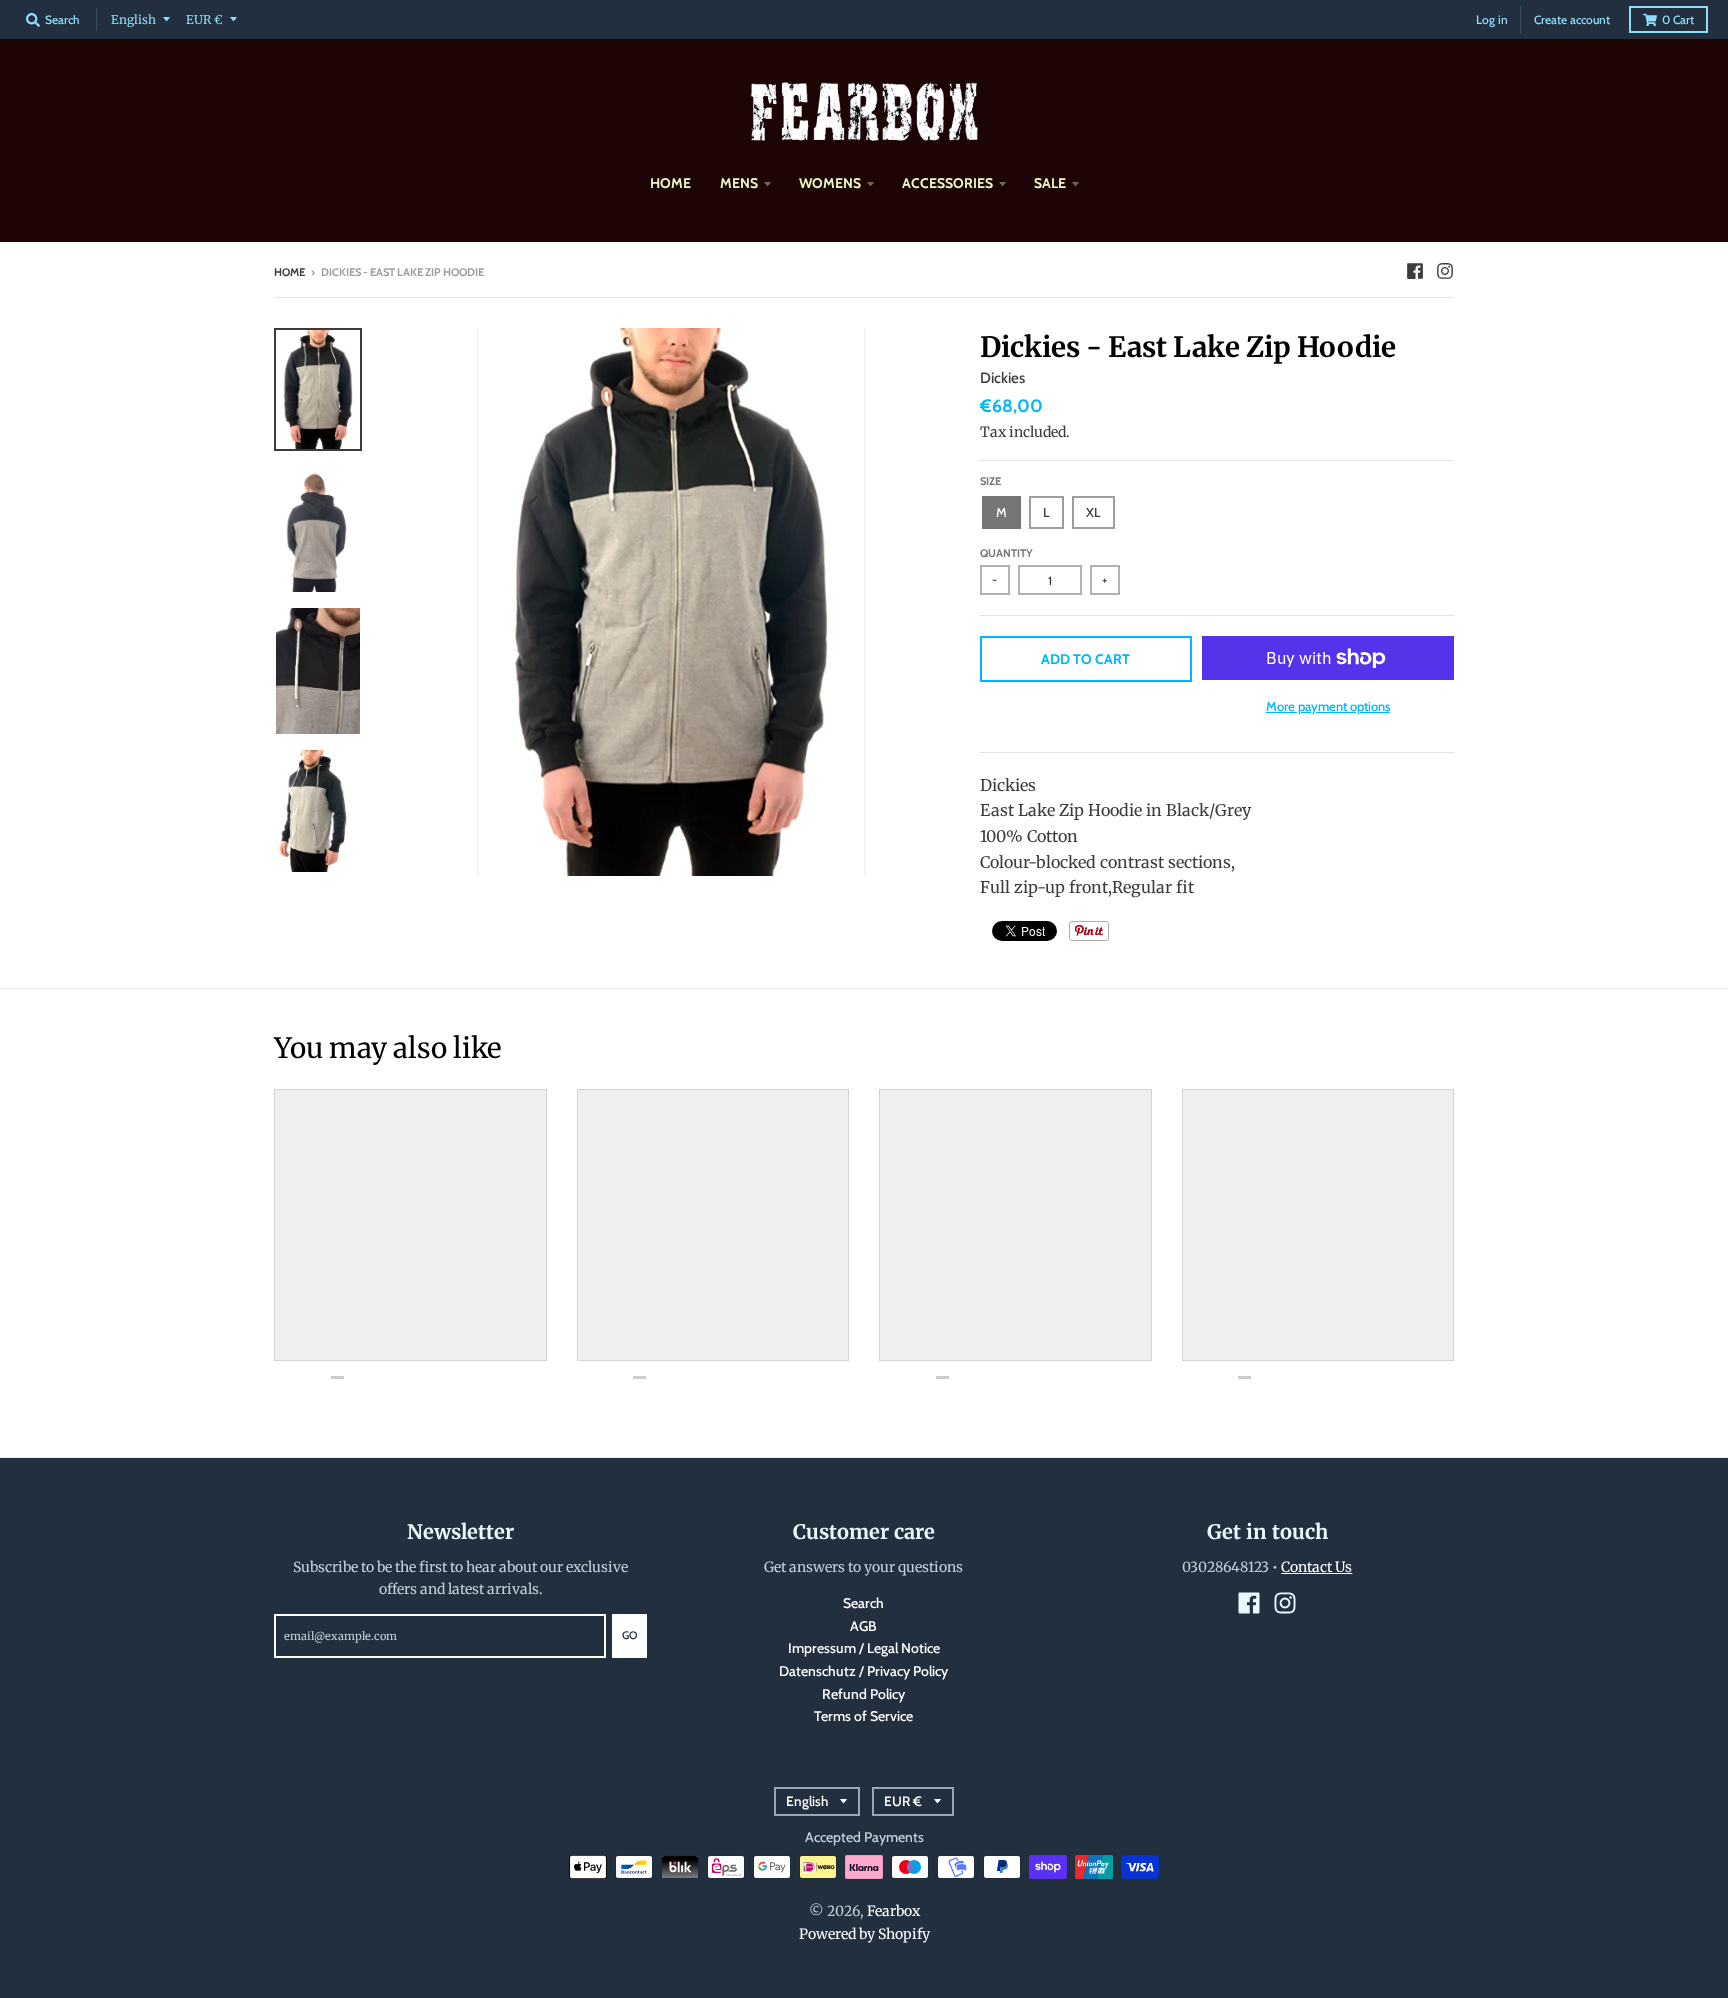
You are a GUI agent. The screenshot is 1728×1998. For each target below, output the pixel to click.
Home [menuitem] (670, 183)
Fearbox (893, 1911)
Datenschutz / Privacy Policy (863, 1671)
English (133, 19)
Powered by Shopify (864, 1934)
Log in (1492, 19)
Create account (1572, 19)
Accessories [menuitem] (947, 183)
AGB (863, 1626)
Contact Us (1316, 1567)
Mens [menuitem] (739, 183)
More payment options (1328, 706)
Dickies (1002, 378)
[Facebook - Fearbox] (1415, 271)
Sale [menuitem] (1050, 183)
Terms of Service (863, 1716)
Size (990, 481)
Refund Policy (863, 1694)
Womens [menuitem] (830, 183)
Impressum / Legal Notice (864, 1648)
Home (289, 272)
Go (629, 1635)
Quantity (1006, 553)
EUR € (204, 19)
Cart (1678, 19)
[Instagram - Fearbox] (1445, 271)
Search (863, 1603)
